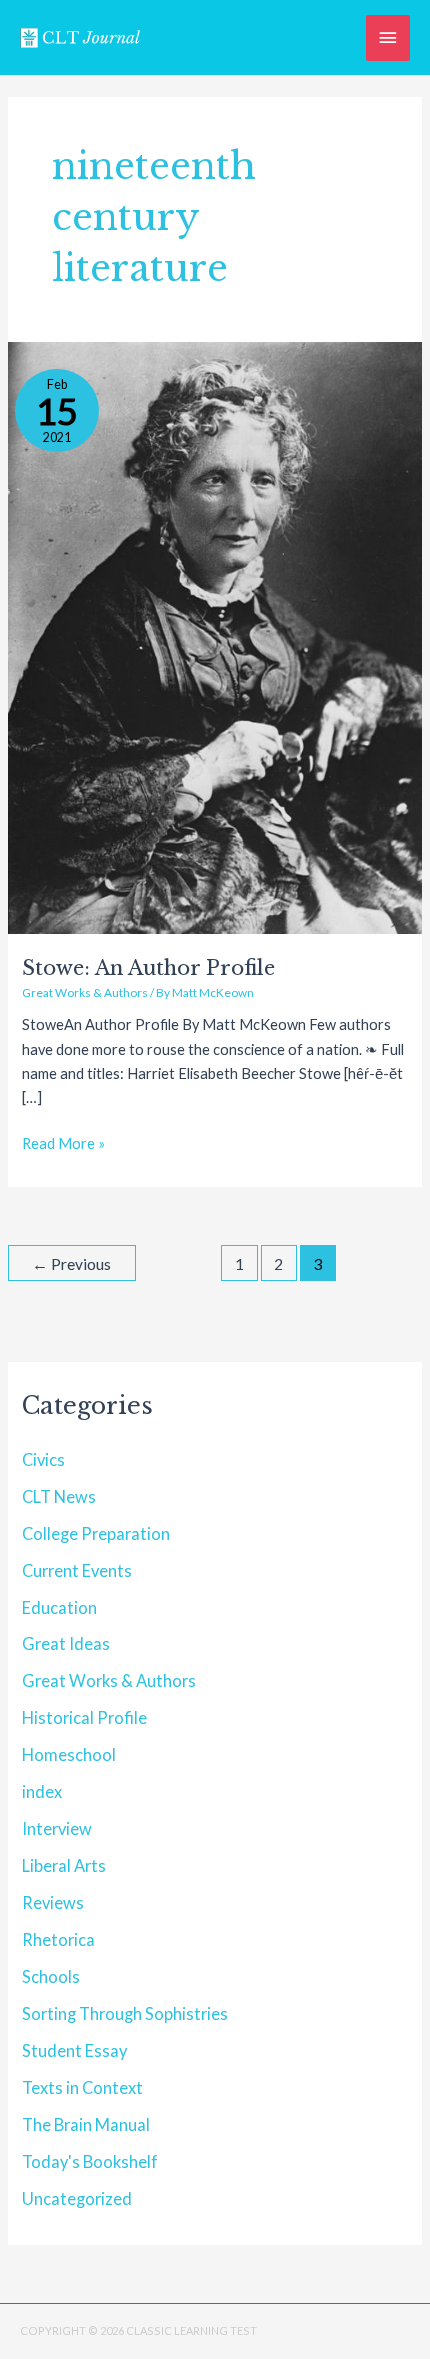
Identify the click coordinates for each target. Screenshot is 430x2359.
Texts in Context (82, 2087)
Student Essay (74, 2050)
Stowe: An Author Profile (148, 968)
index (42, 1791)
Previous (71, 1264)
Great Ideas (66, 1643)
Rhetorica (58, 1939)
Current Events (77, 1570)
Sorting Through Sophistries (125, 2013)
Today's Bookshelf (90, 2161)
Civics (43, 1459)
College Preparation (96, 1533)
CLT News (59, 1496)
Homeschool (69, 1754)
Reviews (53, 1902)
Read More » (63, 1142)
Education (59, 1607)
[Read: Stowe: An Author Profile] (215, 636)
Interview (57, 1828)
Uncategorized (77, 2198)
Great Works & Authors (85, 992)
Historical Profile (84, 1717)
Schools (51, 1976)
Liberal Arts (64, 1865)
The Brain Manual (86, 2124)
